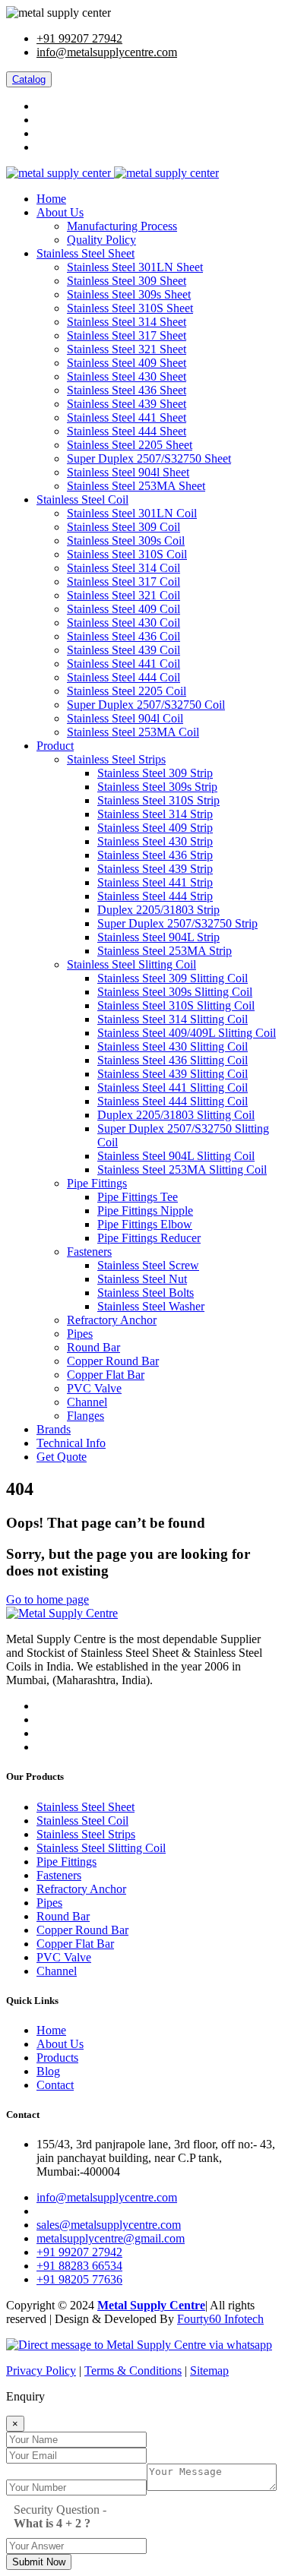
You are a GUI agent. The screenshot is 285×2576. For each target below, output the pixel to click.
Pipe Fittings (97, 1183)
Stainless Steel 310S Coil (127, 554)
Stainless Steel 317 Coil (123, 582)
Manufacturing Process (122, 226)
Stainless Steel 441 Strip (155, 882)
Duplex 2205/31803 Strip (158, 910)
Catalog (29, 79)
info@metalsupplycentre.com (107, 52)
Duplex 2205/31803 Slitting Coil (176, 1115)
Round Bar (93, 1347)
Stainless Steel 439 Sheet (127, 404)
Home (51, 199)
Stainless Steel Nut (142, 1279)
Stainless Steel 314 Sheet (127, 322)
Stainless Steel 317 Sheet (127, 335)
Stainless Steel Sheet (85, 253)
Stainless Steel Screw (148, 1265)
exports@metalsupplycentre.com (115, 2211)
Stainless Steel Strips (116, 759)
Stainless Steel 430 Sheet (127, 376)
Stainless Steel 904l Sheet (128, 472)
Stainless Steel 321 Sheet (127, 349)
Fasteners (89, 1252)
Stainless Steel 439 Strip (155, 869)
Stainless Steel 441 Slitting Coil (173, 1087)
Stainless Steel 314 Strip (155, 814)
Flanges (85, 1416)
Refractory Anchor (112, 1320)
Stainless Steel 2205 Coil (127, 691)
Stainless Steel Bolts (146, 1293)
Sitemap (209, 2371)
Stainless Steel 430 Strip (155, 841)
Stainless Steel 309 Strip (155, 773)
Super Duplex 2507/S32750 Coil (146, 705)
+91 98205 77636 (79, 2279)
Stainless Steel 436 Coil (123, 636)
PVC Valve (94, 1388)
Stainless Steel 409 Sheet (127, 363)
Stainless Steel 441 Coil (123, 664)
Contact (55, 2085)
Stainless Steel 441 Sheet (127, 417)
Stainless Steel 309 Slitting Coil (173, 978)
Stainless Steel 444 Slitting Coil (173, 1101)
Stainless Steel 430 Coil (123, 623)
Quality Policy (101, 240)
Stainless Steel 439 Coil (123, 650)
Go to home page (47, 1599)
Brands (54, 1429)
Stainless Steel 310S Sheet (130, 308)
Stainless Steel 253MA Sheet (136, 486)
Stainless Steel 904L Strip (158, 937)
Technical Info (71, 1443)
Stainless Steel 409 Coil (123, 609)
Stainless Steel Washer (151, 1306)
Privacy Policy (41, 2371)
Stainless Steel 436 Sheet (127, 390)
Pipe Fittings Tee (138, 1197)
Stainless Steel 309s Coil (126, 540)
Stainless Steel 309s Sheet (129, 294)
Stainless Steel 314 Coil (123, 568)
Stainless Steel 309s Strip (157, 787)
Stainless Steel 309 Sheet (127, 281)
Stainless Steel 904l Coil (125, 718)
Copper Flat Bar (106, 1375)
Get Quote (62, 1457)
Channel (87, 1402)
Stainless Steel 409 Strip (155, 828)
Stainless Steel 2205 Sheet (130, 445)
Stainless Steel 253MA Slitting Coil (182, 1169)
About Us (60, 212)
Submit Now (39, 2562)
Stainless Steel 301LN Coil (132, 513)
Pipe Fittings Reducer (149, 1238)
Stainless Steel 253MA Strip (165, 951)
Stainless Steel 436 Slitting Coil (173, 1060)
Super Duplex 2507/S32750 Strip (177, 923)
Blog (48, 2071)
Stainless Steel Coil (82, 499)
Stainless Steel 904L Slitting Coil (176, 1156)
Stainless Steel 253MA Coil (133, 732)
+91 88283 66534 (79, 2266)
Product (55, 746)
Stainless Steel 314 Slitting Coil (173, 1019)
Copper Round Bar (113, 1361)
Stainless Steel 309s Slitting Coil (175, 992)
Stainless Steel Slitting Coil (131, 964)
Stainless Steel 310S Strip (158, 800)
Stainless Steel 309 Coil (123, 527)
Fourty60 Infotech (220, 2319)
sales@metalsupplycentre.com (109, 2225)
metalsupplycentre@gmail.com (111, 2238)
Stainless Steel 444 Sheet (127, 431)
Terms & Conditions (133, 2371)
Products (57, 2058)
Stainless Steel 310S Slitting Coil (176, 1005)
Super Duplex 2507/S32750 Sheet (149, 458)
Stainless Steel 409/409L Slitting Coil (187, 1033)
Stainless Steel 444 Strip (155, 896)
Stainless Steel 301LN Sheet (135, 267)
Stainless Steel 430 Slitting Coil (173, 1046)
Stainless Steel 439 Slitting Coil (173, 1074)
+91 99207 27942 (79, 38)
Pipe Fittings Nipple (145, 1211)
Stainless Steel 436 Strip (155, 855)
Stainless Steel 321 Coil (123, 595)
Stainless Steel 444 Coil (123, 677)
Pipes (80, 1334)
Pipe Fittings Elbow (145, 1224)
